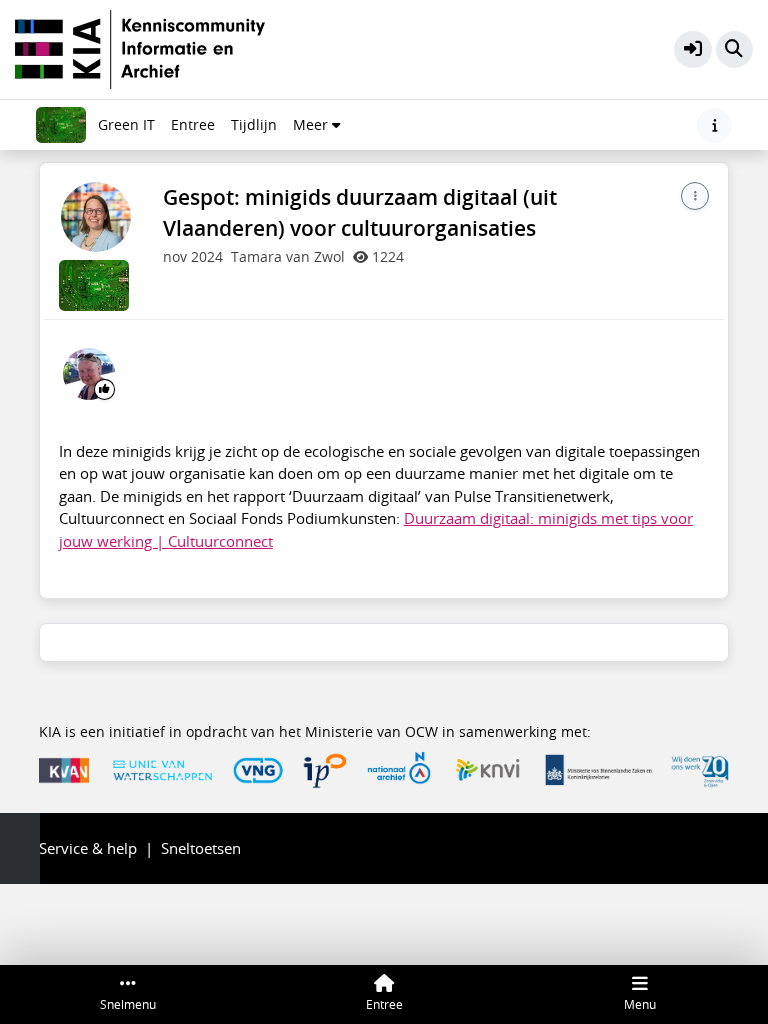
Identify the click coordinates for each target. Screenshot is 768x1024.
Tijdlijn (257, 130)
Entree (193, 125)
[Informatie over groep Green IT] (714, 125)
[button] (693, 50)
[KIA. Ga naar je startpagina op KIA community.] (140, 47)
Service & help (88, 848)
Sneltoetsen (201, 848)
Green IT (126, 125)
